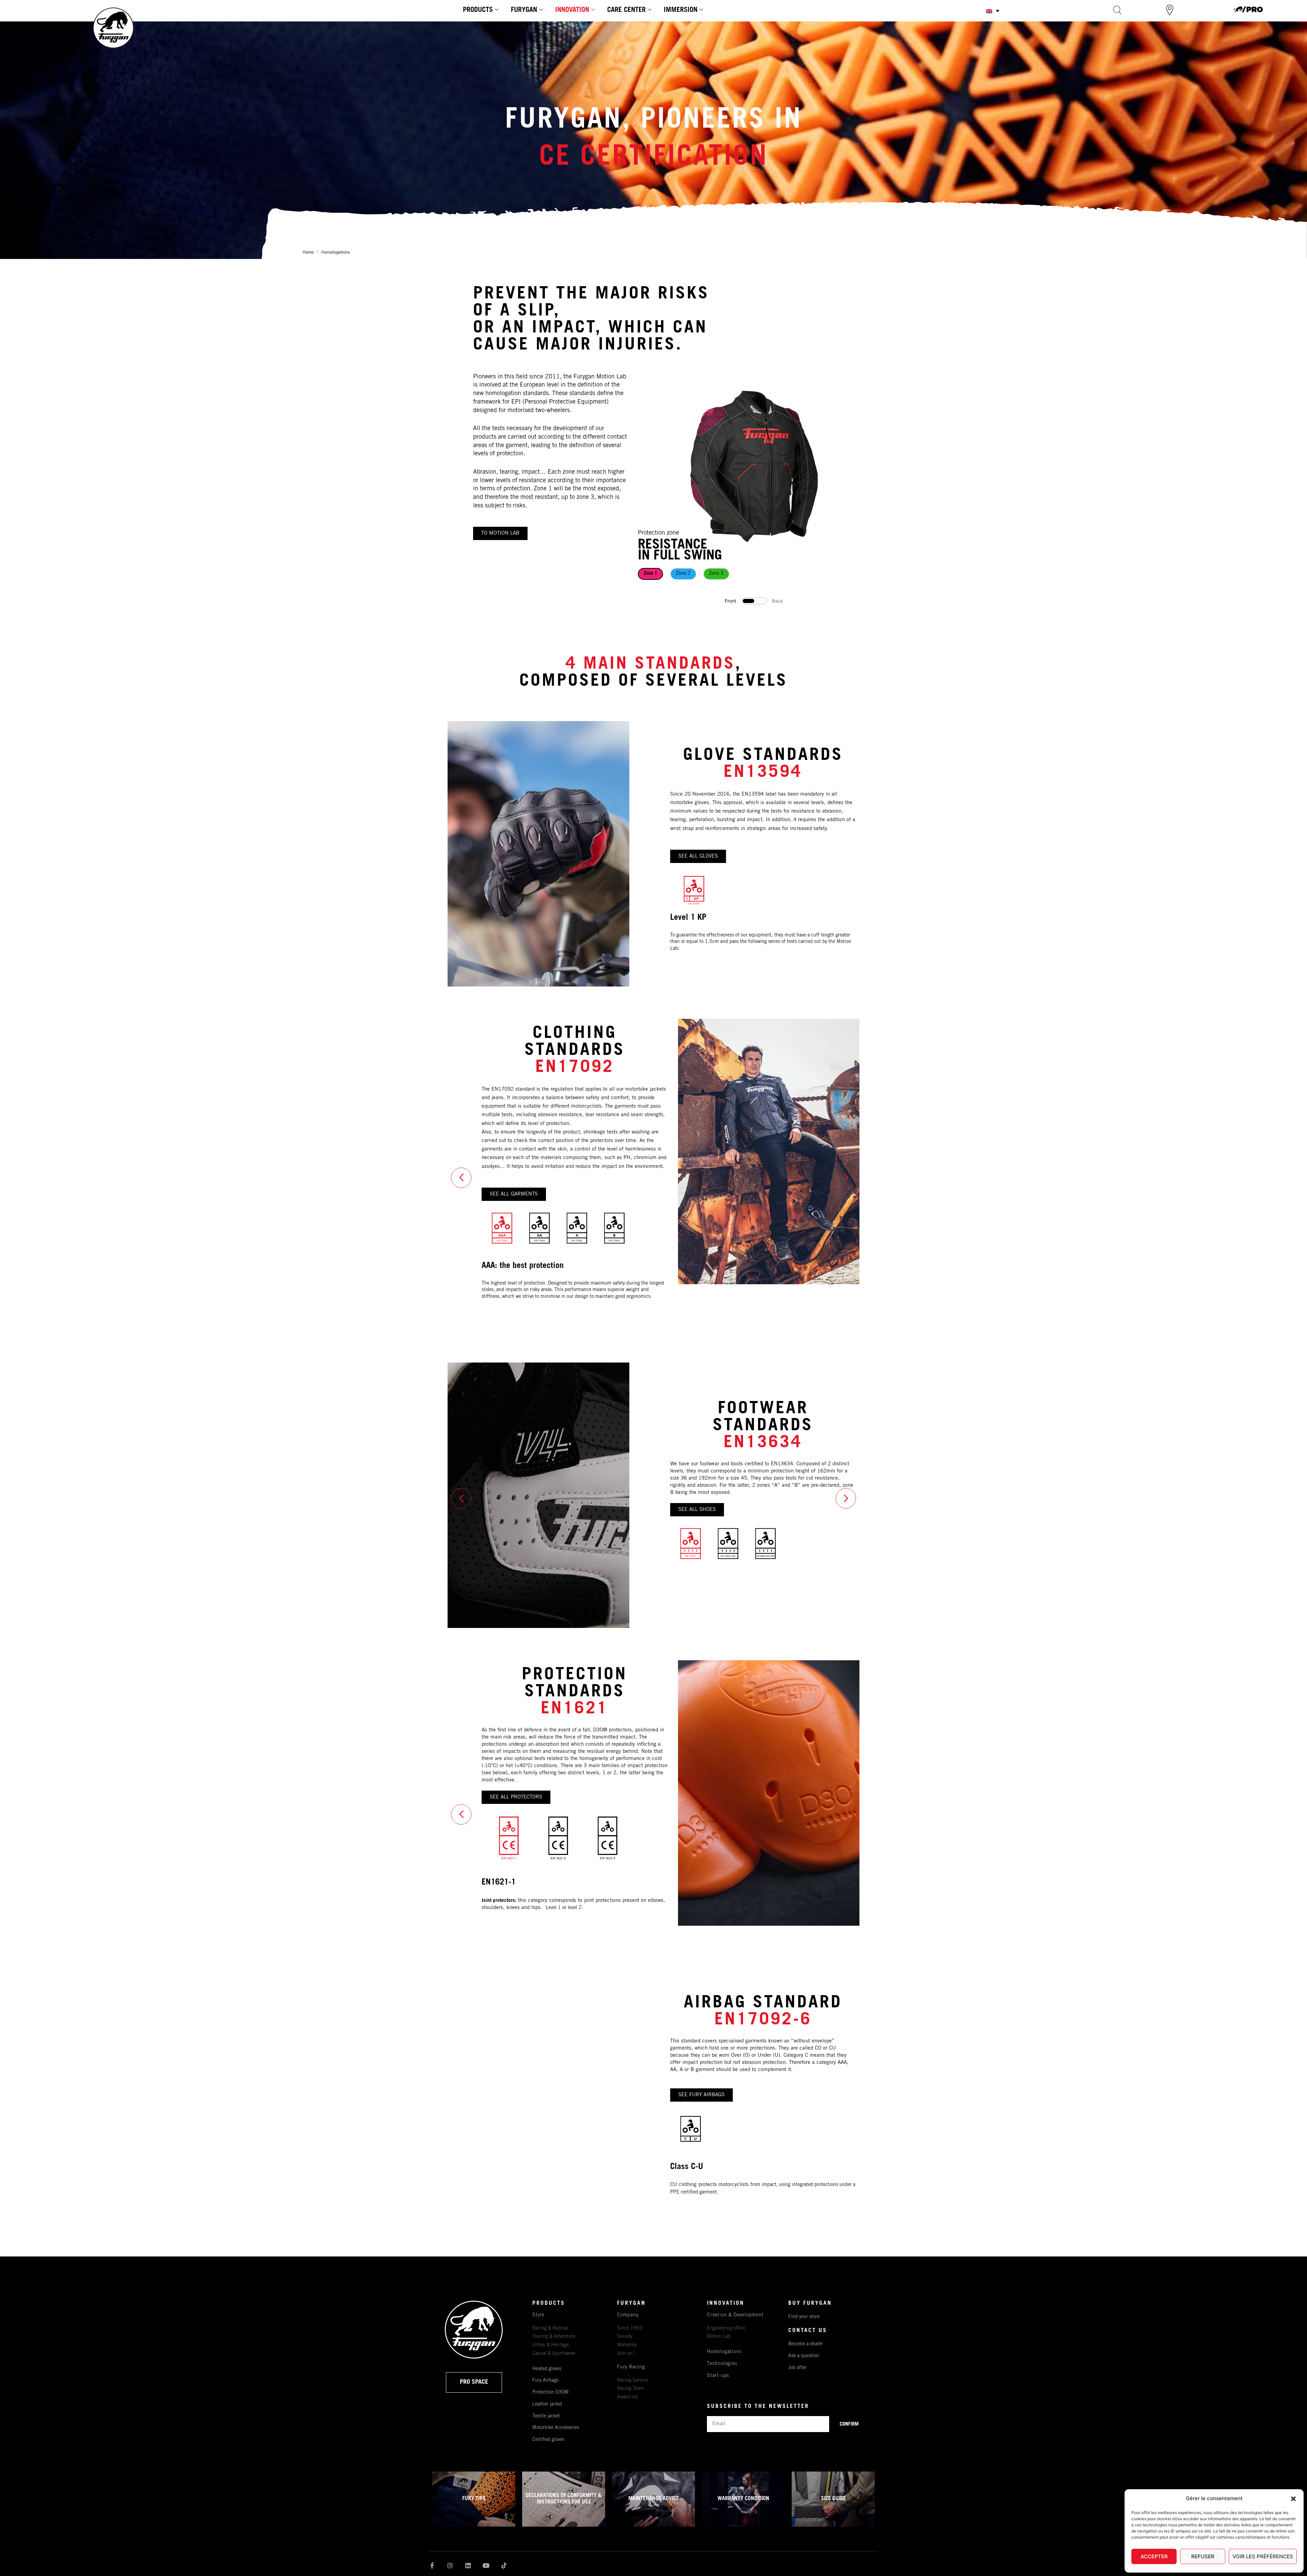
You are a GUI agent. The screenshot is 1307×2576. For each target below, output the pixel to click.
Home (308, 252)
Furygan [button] (524, 11)
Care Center (626, 11)
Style (538, 2315)
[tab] (650, 574)
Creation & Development (735, 2315)
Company (628, 2315)
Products (478, 11)
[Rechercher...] (1117, 10)
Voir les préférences (1263, 2556)
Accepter (1154, 2556)
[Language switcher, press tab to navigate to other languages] (993, 11)
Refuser (1203, 2556)
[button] (1293, 2499)
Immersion (681, 11)
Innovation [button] (572, 11)
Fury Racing (631, 2367)
